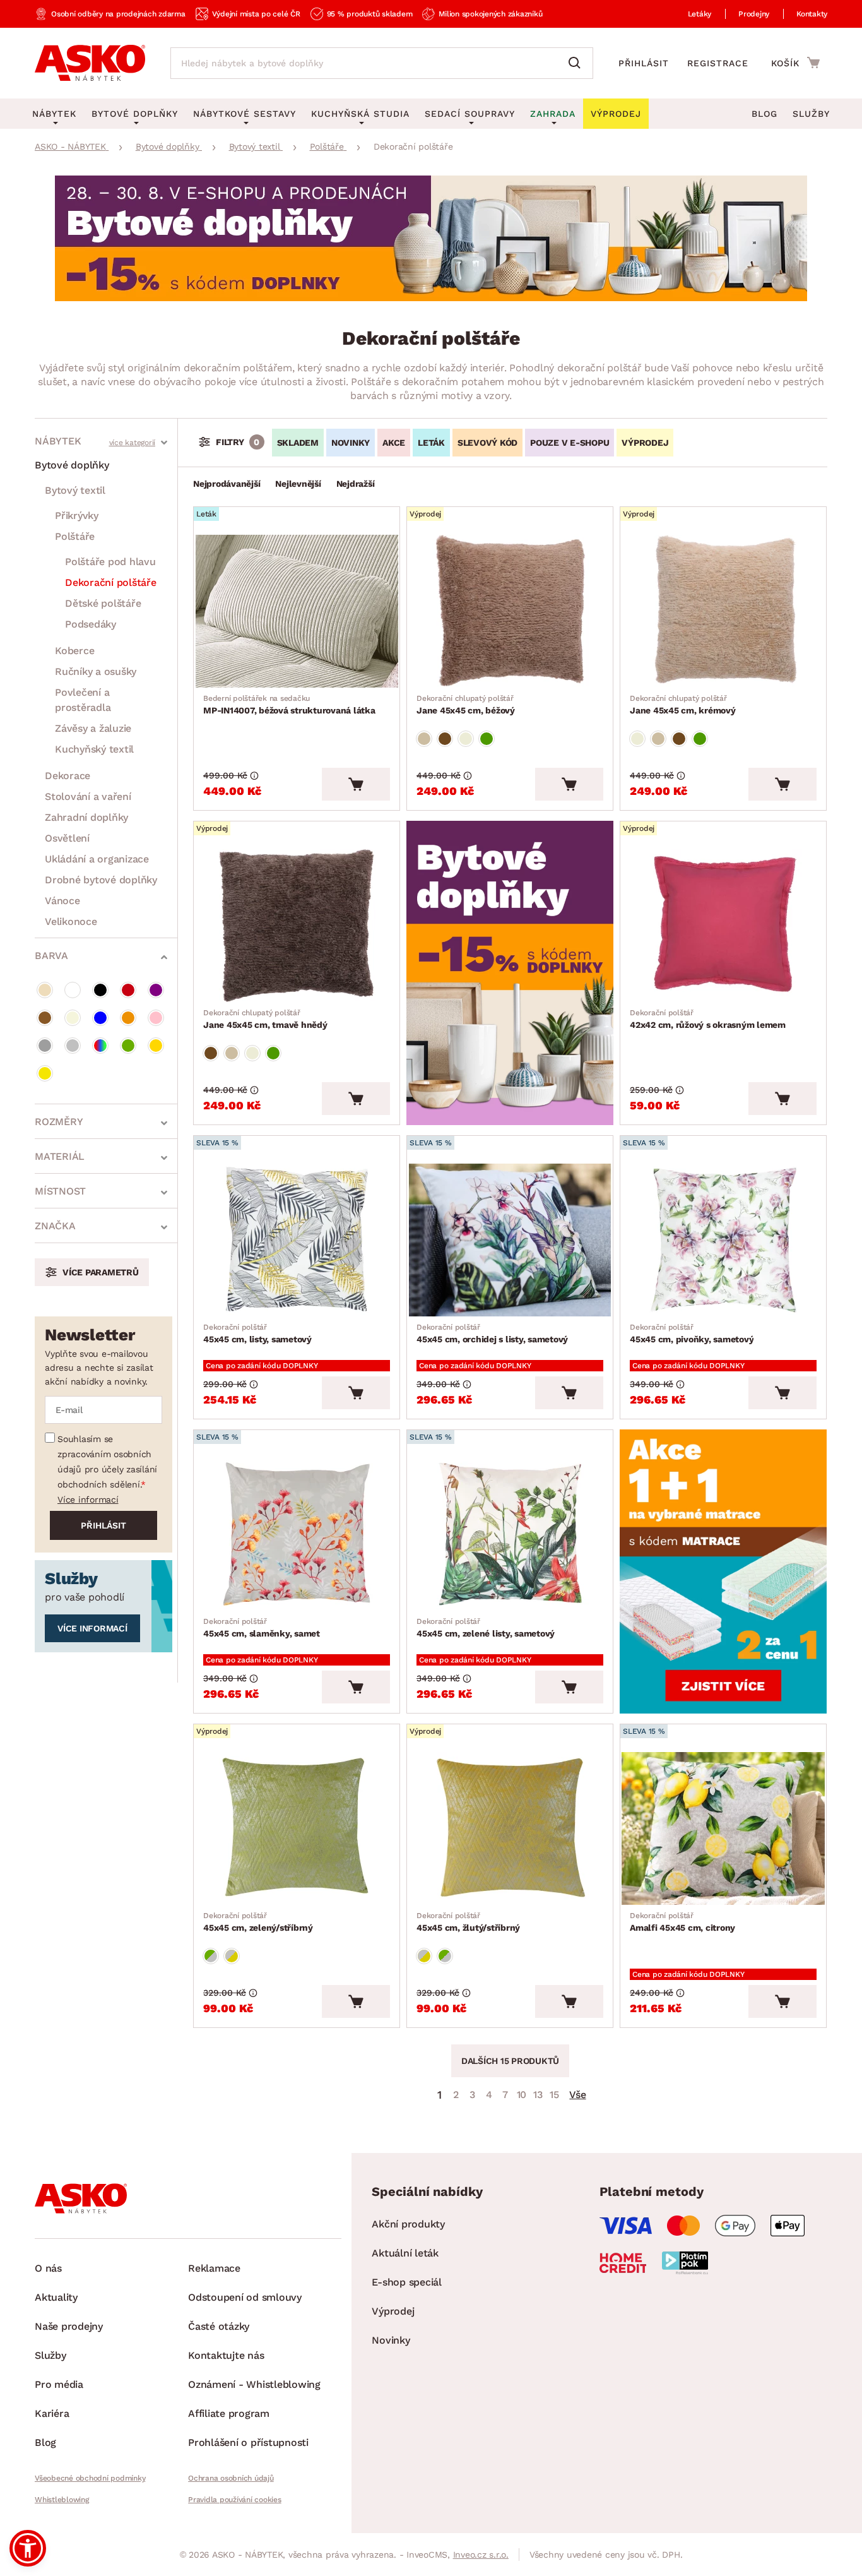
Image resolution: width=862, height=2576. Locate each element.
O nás (48, 2268)
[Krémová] (73, 1018)
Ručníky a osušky (96, 671)
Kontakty (812, 14)
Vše (577, 2095)
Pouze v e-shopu (570, 443)
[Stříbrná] (73, 1046)
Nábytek (58, 441)
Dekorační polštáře (111, 582)
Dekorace (68, 776)
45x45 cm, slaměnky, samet (262, 1628)
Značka (55, 1226)
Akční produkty (408, 2224)
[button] (28, 2548)
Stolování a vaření (88, 796)
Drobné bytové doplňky (101, 880)
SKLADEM (298, 443)
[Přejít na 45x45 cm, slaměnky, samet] (297, 1534)
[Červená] (128, 990)
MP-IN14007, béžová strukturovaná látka (289, 705)
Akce (394, 443)
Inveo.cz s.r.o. (481, 2555)
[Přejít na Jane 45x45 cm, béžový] (510, 611)
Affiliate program (229, 2413)
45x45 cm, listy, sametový (257, 1333)
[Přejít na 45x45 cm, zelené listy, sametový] (510, 1534)
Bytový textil (75, 490)
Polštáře (75, 536)
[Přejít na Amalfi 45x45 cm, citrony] (723, 1828)
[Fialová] (156, 990)
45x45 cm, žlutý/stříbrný (468, 1922)
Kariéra (52, 2413)
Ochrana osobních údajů (231, 2478)
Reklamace (214, 2268)
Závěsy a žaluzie (93, 728)
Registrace (718, 63)
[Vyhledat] (577, 63)
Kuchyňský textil (94, 749)
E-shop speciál (407, 2282)
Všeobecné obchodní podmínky (90, 2478)
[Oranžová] (128, 1018)
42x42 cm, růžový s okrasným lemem (708, 1019)
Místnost (60, 1191)
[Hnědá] (45, 1018)
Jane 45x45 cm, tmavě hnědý (265, 1019)
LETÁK (431, 443)
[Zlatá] (156, 1046)
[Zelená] (128, 1046)
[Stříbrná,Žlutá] (232, 1956)
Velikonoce (71, 921)
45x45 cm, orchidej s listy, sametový (492, 1333)
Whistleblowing (62, 2500)
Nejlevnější (298, 484)
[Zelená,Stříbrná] (211, 1956)
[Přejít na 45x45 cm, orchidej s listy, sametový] (510, 1240)
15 (554, 2095)
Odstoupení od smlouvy (245, 2297)
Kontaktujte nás (226, 2355)
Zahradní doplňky (86, 817)
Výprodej (393, 2311)
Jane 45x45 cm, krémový (683, 705)
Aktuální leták (405, 2253)
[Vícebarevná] (100, 1046)
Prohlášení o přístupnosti (248, 2442)
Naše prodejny (69, 2326)
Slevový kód (487, 443)
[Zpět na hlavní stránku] (90, 63)
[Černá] (100, 990)
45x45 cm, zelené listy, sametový (486, 1628)
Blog (765, 114)
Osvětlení (67, 838)
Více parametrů (101, 1272)
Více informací (88, 1500)
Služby (811, 114)
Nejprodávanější (227, 484)
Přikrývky (77, 516)
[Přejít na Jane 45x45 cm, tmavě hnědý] (297, 926)
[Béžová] (45, 990)
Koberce (74, 651)
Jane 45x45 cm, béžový (466, 705)
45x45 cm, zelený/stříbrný (258, 1922)
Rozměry (59, 1122)
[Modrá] (100, 1018)
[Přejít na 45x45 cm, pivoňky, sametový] (723, 1240)
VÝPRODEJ (645, 443)
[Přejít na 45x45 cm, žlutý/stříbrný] (510, 1828)
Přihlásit (644, 63)
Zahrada (553, 114)
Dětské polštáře (103, 603)
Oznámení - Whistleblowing (254, 2384)
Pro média (59, 2384)
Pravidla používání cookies (235, 2500)
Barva (51, 956)
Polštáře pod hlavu (110, 562)
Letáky (700, 14)
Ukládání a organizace (97, 859)
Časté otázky (219, 2326)
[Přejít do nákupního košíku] (795, 63)
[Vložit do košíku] (356, 784)
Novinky (351, 443)
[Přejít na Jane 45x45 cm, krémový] (723, 611)
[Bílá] (73, 990)
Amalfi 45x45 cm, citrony (682, 1922)
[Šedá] (45, 1046)
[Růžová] (156, 1018)
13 (538, 2095)
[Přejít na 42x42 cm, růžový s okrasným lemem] (723, 926)
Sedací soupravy (470, 114)
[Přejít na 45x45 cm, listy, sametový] (297, 1240)
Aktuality (56, 2297)
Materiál (60, 1156)
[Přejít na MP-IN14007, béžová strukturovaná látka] (297, 611)
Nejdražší (356, 484)
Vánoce (62, 901)
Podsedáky (91, 624)
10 (522, 2095)
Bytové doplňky (72, 465)
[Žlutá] (45, 1073)
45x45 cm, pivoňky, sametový (692, 1333)
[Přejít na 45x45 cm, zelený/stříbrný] (297, 1828)
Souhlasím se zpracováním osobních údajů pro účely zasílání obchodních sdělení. (107, 1462)
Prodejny (754, 14)
